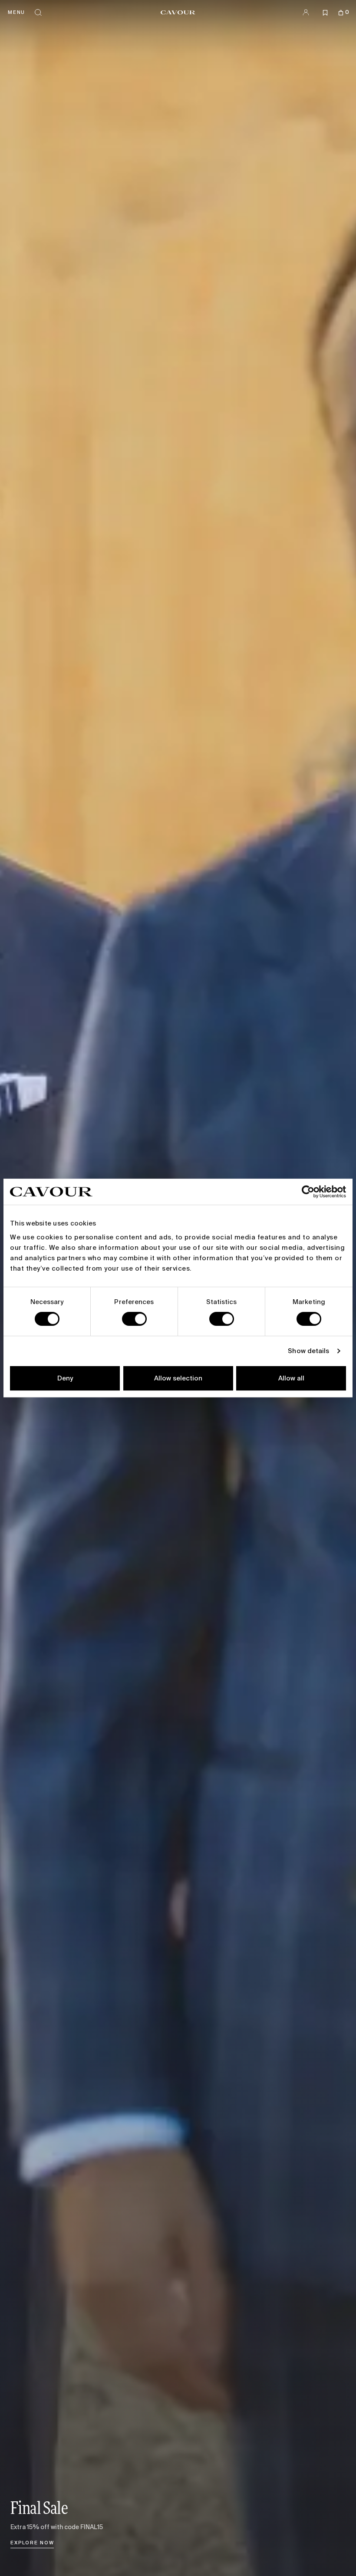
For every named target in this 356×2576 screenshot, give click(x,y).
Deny (65, 1378)
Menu (16, 12)
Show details (308, 1351)
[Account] (306, 12)
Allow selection (178, 1378)
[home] (178, 12)
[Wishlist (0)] (325, 12)
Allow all (291, 1378)
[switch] (134, 1319)
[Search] (38, 12)
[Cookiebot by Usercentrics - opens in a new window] (308, 1192)
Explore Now (32, 2543)
